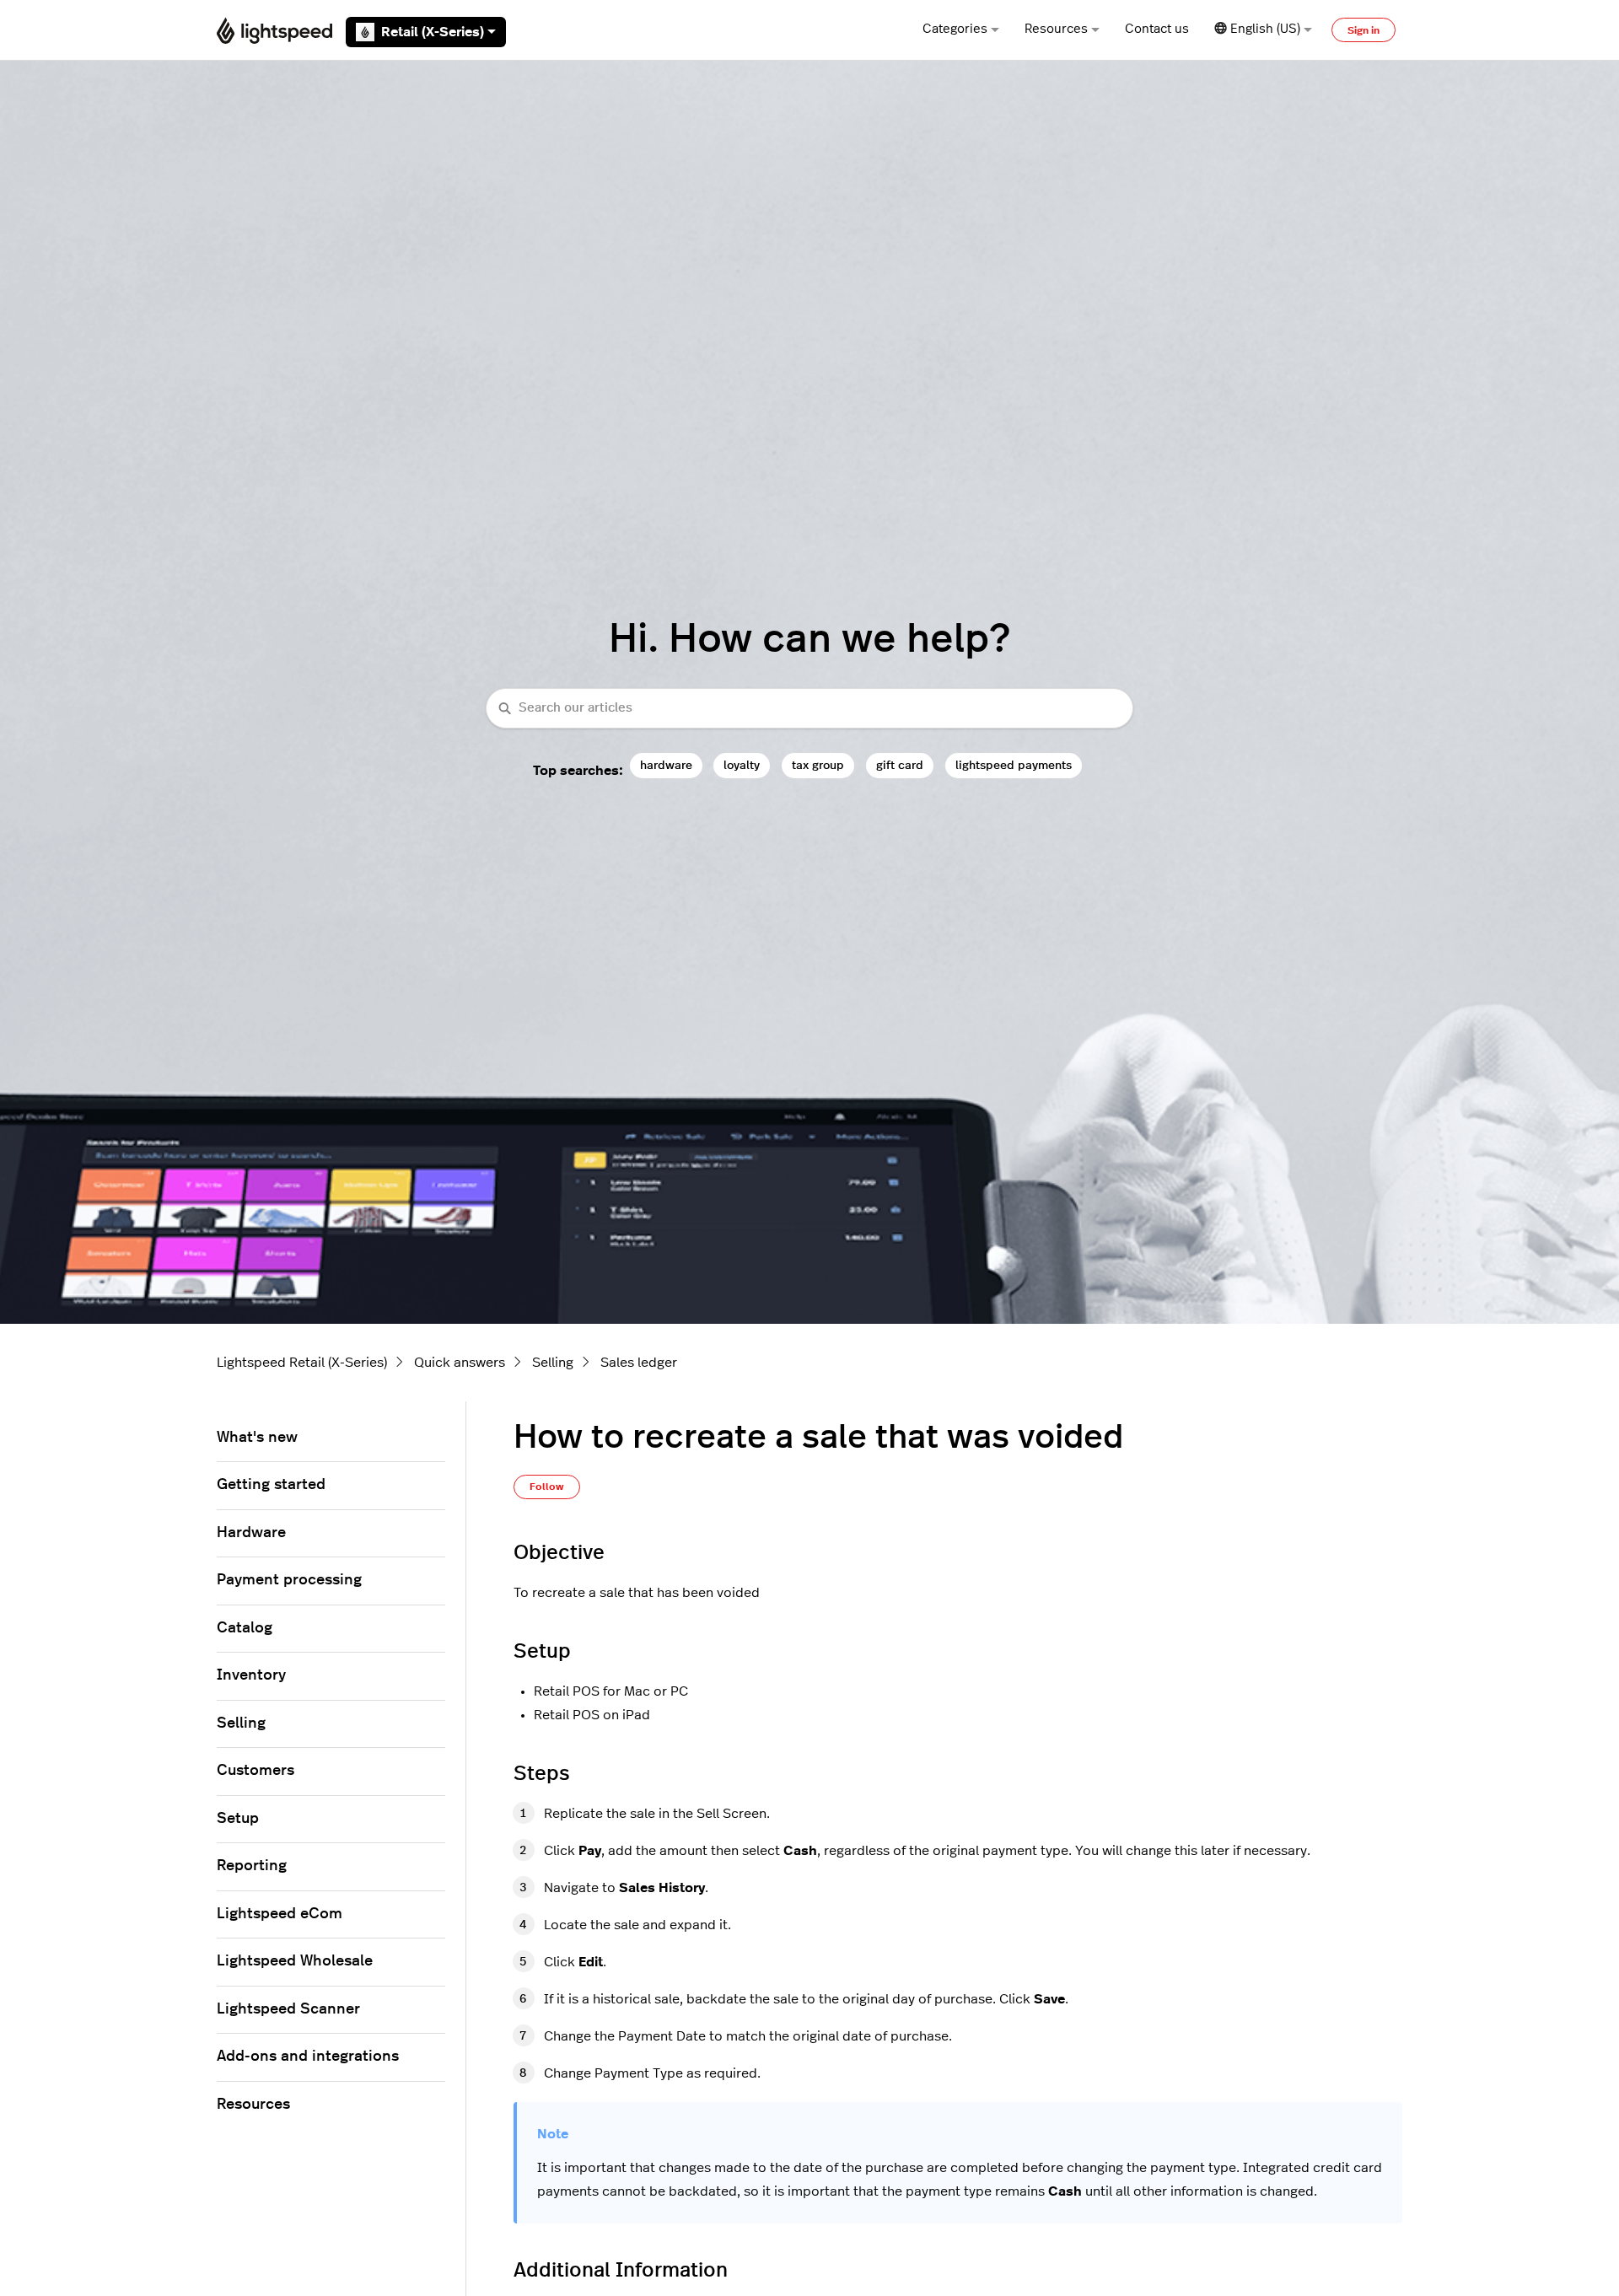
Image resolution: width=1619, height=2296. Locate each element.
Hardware (251, 1533)
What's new (257, 1438)
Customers (255, 1771)
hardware (666, 765)
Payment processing (289, 1580)
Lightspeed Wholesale (295, 1961)
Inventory (251, 1675)
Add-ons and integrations (308, 2057)
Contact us (1157, 29)
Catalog (245, 1628)
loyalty (742, 765)
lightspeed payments (1014, 765)
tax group (818, 765)
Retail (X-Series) (433, 32)
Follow (547, 1487)
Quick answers (460, 1363)
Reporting (252, 1866)
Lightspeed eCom (280, 1914)
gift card (900, 765)
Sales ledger (639, 1363)
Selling (553, 1363)
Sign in (1364, 30)
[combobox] (809, 709)
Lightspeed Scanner (288, 2009)
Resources (1056, 29)
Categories (955, 29)
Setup (238, 1819)
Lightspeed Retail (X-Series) (302, 1363)
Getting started (271, 1485)
